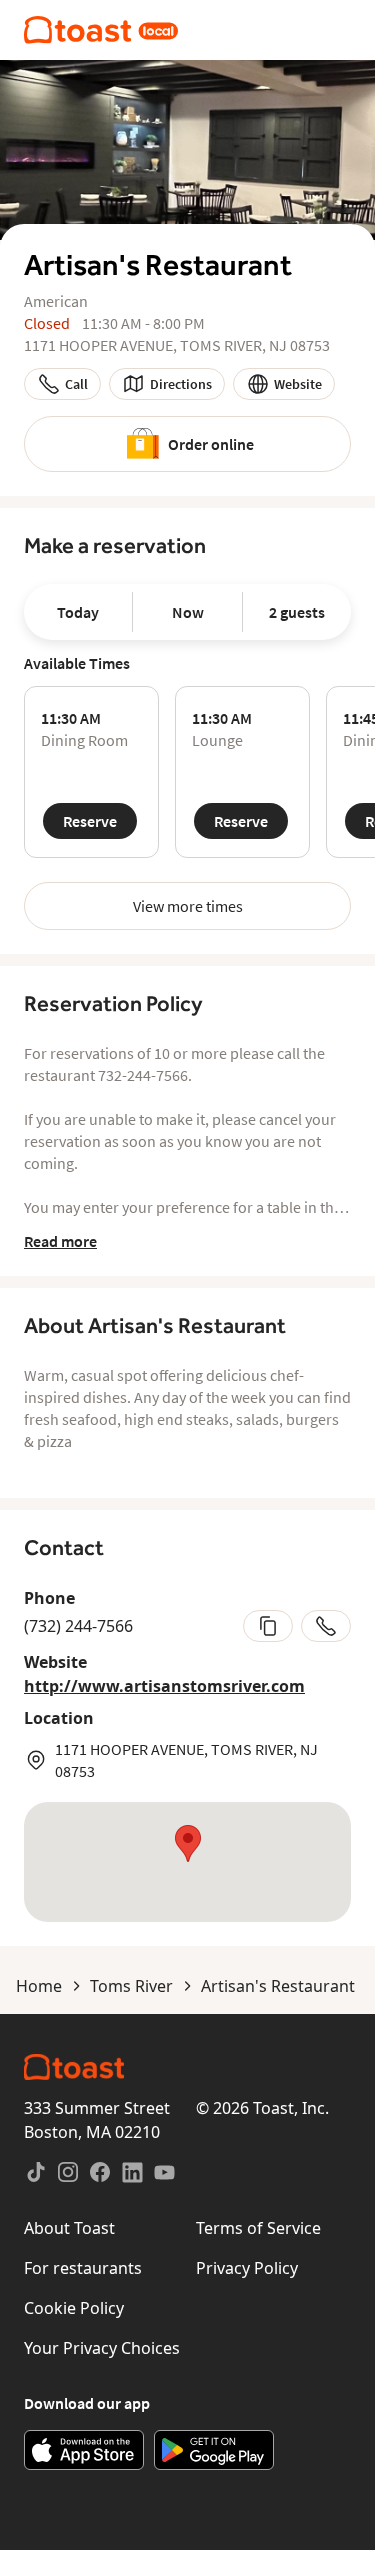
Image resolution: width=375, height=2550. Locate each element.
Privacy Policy (247, 2268)
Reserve (90, 821)
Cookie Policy (74, 2308)
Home (39, 1986)
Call (76, 384)
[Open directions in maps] (187, 1862)
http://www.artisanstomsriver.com (164, 1686)
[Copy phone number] (268, 1626)
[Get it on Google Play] (214, 2450)
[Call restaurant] (326, 1626)
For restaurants (83, 2268)
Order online (211, 444)
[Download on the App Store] (84, 2450)
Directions (181, 384)
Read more (60, 1241)
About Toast (69, 2228)
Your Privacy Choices (102, 2348)
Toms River (131, 1986)
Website (298, 384)
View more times (188, 906)
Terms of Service (258, 2228)
